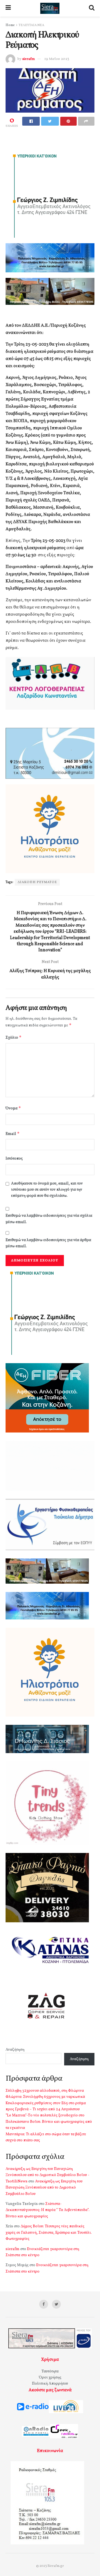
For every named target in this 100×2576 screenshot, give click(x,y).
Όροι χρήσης (50, 2378)
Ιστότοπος (14, 1159)
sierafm (28, 59)
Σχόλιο (14, 1037)
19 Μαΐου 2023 (57, 59)
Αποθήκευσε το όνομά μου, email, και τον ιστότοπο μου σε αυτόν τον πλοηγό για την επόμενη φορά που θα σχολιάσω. (47, 1190)
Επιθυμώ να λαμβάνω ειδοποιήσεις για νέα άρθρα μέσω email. (48, 1243)
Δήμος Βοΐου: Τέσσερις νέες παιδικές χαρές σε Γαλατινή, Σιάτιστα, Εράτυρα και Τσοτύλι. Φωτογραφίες (49, 2233)
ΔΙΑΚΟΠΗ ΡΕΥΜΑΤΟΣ (37, 882)
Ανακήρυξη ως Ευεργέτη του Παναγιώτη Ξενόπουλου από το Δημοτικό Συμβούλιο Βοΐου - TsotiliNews (47, 2175)
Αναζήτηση (15, 2050)
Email (13, 1134)
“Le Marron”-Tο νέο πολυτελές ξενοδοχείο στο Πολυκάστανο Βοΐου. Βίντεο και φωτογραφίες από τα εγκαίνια (49, 2122)
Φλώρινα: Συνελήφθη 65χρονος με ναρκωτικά (45, 2097)
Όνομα (13, 1108)
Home (10, 25)
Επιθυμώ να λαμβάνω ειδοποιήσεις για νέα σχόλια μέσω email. (49, 1219)
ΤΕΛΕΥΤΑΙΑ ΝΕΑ (31, 25)
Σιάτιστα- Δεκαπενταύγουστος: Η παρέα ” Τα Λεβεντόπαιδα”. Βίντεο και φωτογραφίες (47, 2210)
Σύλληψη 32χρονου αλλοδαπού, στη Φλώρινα (45, 2091)
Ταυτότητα (50, 2371)
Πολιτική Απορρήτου (50, 2384)
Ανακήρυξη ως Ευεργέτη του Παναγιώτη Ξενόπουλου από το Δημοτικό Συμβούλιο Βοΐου (44, 2188)
